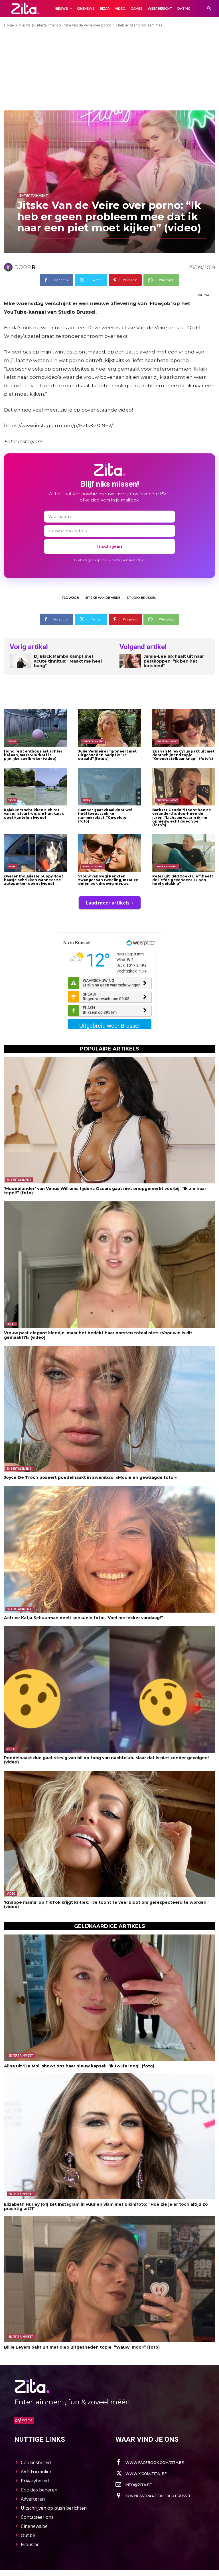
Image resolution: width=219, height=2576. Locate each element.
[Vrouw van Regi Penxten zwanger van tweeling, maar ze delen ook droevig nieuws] (109, 853)
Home (9, 25)
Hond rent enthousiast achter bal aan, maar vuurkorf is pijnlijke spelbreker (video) (33, 755)
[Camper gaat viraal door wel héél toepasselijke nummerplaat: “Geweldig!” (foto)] (109, 787)
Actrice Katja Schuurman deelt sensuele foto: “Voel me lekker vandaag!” (84, 1618)
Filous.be (30, 2544)
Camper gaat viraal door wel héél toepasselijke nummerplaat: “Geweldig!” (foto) (105, 816)
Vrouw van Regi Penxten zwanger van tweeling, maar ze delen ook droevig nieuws (108, 880)
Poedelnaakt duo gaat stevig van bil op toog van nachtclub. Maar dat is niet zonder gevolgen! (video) (106, 1760)
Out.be (28, 2535)
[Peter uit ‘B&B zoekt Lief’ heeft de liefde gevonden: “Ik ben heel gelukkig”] (184, 853)
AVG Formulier (36, 2472)
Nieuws (25, 25)
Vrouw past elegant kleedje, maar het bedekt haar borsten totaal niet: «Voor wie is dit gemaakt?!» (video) (98, 1335)
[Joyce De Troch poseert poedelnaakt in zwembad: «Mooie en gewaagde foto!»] (109, 1409)
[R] (9, 267)
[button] (209, 9)
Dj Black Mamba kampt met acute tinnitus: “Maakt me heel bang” (68, 661)
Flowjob (70, 598)
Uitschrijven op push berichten (54, 2508)
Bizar (86, 800)
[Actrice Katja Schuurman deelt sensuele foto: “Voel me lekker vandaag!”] (109, 1549)
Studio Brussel (141, 598)
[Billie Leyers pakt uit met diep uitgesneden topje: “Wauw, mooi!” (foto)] (109, 2279)
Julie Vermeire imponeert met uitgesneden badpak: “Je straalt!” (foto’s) (107, 755)
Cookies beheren (39, 2490)
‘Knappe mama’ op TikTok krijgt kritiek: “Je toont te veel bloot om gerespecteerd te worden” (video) (106, 1904)
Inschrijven (110, 546)
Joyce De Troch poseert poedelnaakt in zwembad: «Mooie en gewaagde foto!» (90, 1477)
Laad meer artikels (108, 903)
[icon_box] (150, 2462)
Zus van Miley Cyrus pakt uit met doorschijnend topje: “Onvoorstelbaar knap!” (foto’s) (183, 755)
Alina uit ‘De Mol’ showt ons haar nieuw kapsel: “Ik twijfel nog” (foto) (79, 2066)
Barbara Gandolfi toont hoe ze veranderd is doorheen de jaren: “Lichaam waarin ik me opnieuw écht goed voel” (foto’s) (182, 817)
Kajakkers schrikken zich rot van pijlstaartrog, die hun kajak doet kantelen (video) (34, 814)
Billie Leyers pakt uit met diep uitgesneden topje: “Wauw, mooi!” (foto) (82, 2347)
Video (12, 741)
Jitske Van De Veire (103, 598)
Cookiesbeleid (36, 2462)
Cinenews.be (34, 2526)
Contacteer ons (37, 2517)
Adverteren (33, 2499)
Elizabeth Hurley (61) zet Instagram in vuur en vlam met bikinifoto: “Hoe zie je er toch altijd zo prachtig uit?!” (106, 2206)
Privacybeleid (35, 2481)
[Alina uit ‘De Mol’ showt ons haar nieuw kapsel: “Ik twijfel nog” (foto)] (109, 1998)
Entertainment (47, 25)
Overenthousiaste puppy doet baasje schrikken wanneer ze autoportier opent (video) (34, 880)
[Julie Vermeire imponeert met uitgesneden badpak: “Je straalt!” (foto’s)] (109, 728)
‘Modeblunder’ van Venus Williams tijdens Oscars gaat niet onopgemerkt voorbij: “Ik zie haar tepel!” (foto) (105, 1191)
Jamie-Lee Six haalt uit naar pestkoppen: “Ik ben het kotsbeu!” (174, 661)
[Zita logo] (25, 8)
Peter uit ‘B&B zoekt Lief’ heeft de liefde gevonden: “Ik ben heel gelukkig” (183, 880)
